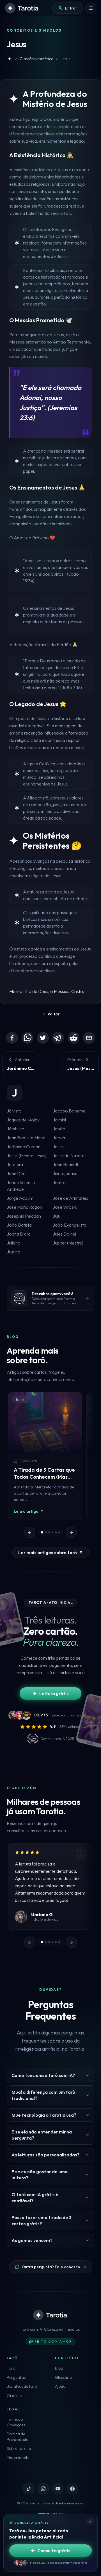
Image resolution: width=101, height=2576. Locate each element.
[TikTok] (29, 2489)
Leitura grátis (54, 1693)
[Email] (89, 1038)
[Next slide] (71, 1532)
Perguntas (16, 2377)
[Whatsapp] (27, 1038)
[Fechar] (90, 2521)
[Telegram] (58, 1038)
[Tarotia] (22, 8)
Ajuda (60, 2386)
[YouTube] (58, 2489)
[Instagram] (43, 2489)
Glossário (63, 2377)
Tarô (11, 2368)
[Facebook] (12, 1038)
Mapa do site (18, 2458)
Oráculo (14, 2396)
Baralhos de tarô (22, 2386)
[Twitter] (43, 1038)
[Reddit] (74, 1038)
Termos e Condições (16, 2422)
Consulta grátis (54, 2551)
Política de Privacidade (17, 2437)
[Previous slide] (30, 1532)
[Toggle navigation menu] (91, 8)
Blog (59, 2368)
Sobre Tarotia (19, 2448)
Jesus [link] (65, 59)
